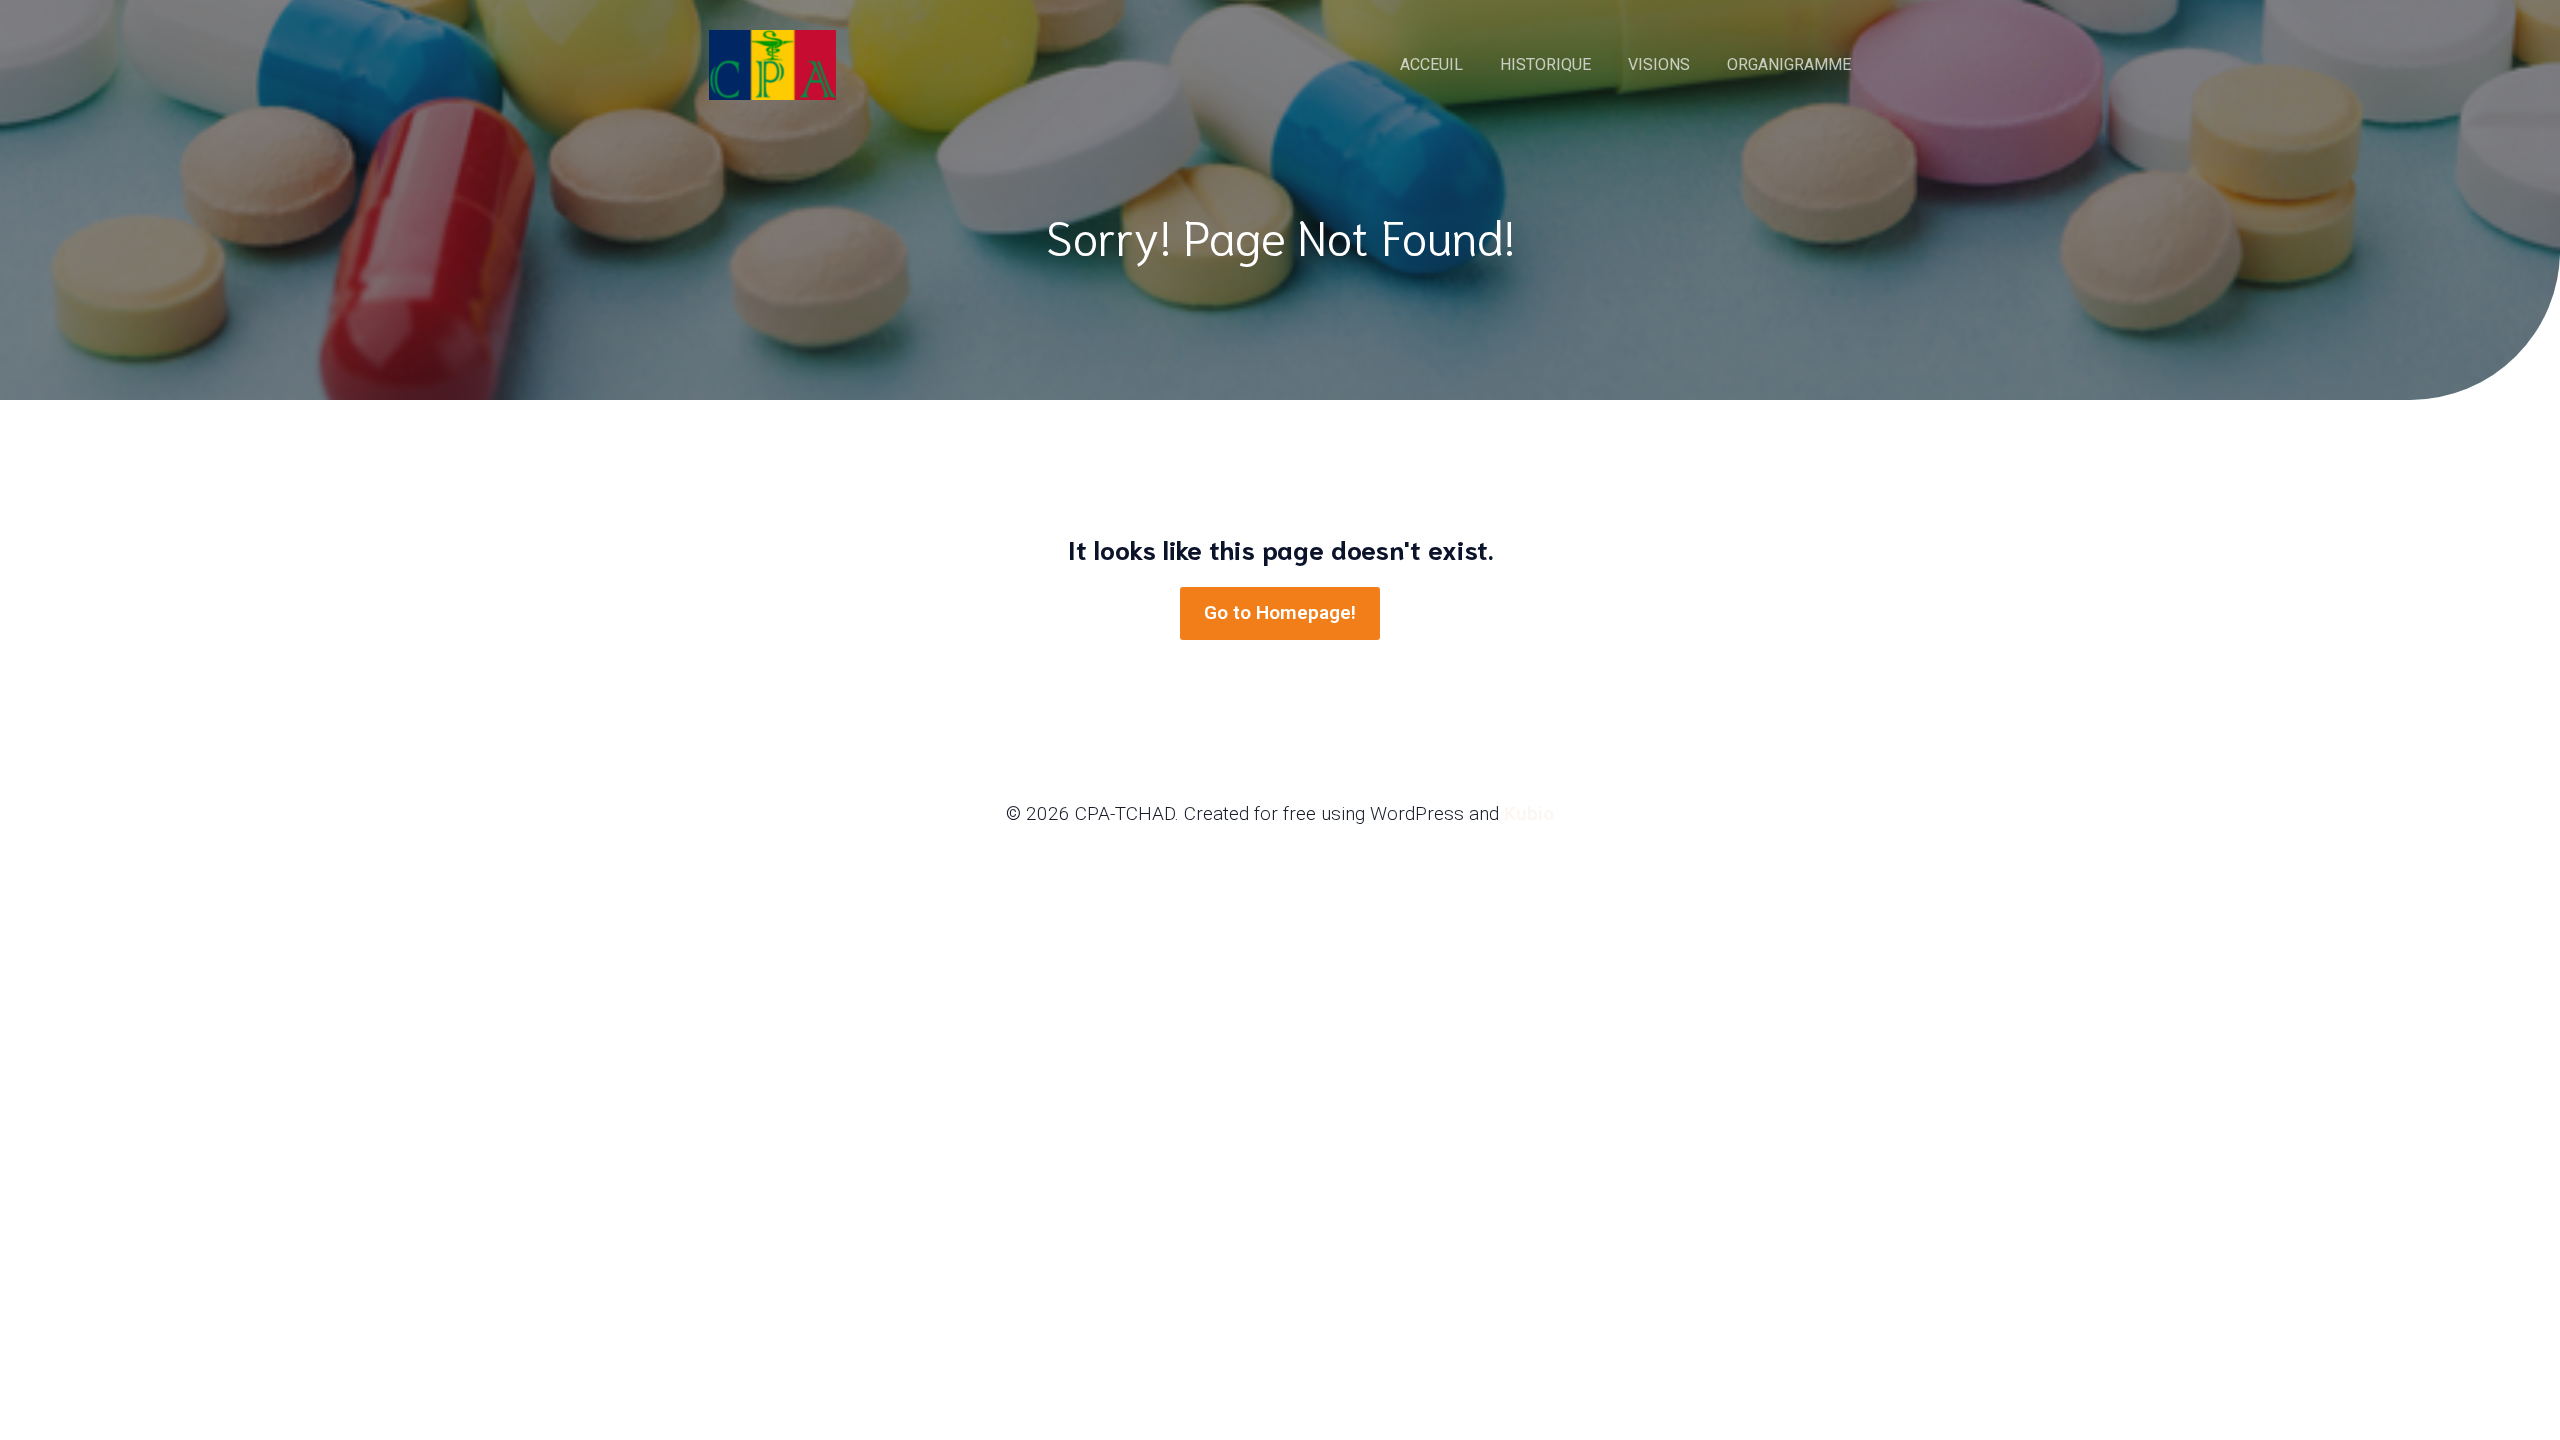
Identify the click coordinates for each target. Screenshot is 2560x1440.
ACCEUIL (1431, 64)
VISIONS (1659, 64)
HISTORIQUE (1545, 64)
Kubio (1529, 813)
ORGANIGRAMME (1789, 64)
